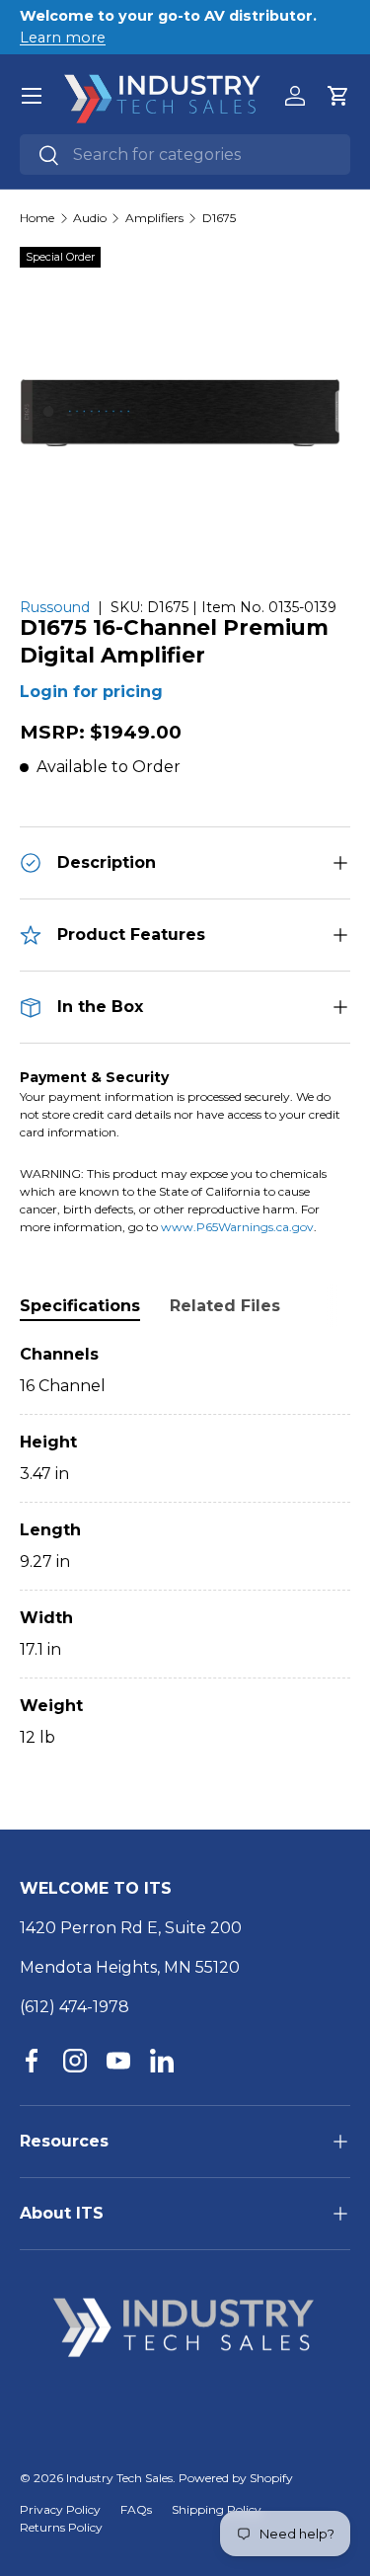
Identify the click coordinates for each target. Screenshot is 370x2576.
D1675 (219, 218)
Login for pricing (91, 692)
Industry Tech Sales (119, 2478)
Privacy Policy (60, 2509)
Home (37, 218)
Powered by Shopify (236, 2478)
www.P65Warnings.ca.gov (237, 1227)
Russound (55, 607)
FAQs (136, 2509)
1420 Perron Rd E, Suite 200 (131, 1928)
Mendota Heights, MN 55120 (130, 1967)
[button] (338, 96)
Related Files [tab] (225, 1306)
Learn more (63, 38)
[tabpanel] (185, 1546)
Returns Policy (61, 2527)
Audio (90, 218)
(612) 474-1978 (74, 2007)
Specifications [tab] (80, 1306)
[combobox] (185, 155)
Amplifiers (154, 218)
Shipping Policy (217, 2509)
